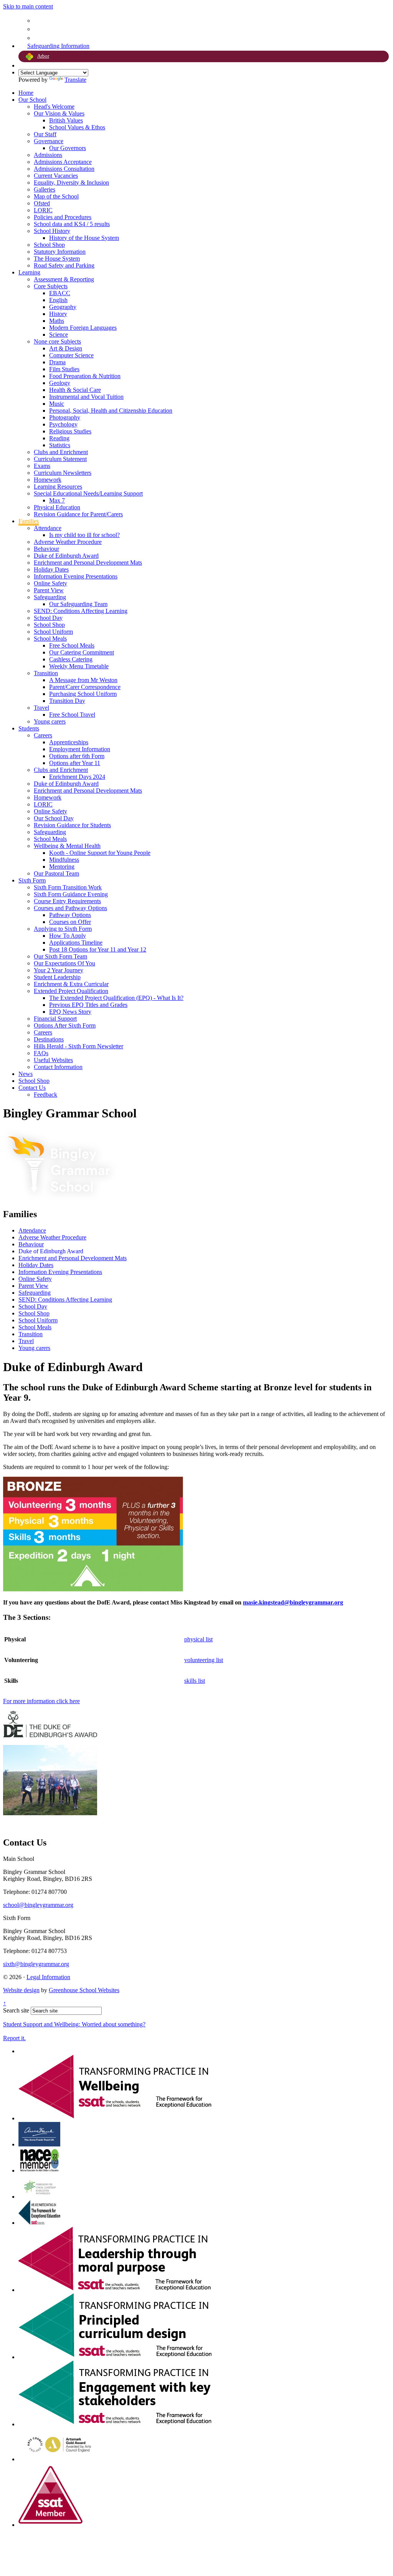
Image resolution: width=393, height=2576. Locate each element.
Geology (60, 383)
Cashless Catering (71, 659)
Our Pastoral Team (56, 873)
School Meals (50, 639)
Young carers (50, 721)
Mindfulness (64, 860)
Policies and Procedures (63, 217)
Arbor (43, 56)
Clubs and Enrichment (61, 452)
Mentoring (62, 867)
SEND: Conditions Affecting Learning (81, 611)
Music (57, 404)
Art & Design (66, 348)
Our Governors (68, 148)
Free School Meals (72, 645)
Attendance (48, 528)
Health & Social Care (75, 390)
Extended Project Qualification (71, 991)
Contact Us (32, 1088)
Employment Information (80, 749)
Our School (32, 100)
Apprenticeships (69, 742)
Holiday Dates (51, 569)
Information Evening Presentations (76, 576)
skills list (195, 1681)
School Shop (49, 245)
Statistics (60, 445)
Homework (48, 480)
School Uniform (53, 632)
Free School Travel (72, 715)
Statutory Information (60, 252)
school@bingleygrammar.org (38, 1905)
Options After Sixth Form (65, 1025)
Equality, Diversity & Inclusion (71, 183)
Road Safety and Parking (64, 265)
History (58, 314)
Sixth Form (32, 880)
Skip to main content (28, 6)
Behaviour (46, 549)
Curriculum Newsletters (63, 473)
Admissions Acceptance (63, 162)
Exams (42, 466)
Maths (57, 321)
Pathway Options (70, 915)
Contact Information (58, 1067)
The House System (57, 259)
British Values (66, 120)
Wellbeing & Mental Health (67, 846)
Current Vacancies (56, 176)
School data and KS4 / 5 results (72, 224)
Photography (65, 417)
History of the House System (84, 238)
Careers (43, 735)
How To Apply (68, 936)
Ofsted (42, 203)
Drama (57, 362)
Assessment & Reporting (64, 279)
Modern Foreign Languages (83, 328)
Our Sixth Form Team (60, 956)
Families (29, 521)
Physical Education (57, 507)
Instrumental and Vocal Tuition (86, 397)
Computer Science (71, 355)
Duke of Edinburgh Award (66, 556)
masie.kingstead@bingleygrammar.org (293, 1602)
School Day (48, 618)
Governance (49, 141)
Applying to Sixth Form (63, 929)
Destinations (49, 1039)
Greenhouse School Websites (84, 1990)
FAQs (41, 1053)
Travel (41, 708)
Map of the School (56, 196)
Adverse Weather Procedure (68, 542)
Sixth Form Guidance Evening (71, 894)
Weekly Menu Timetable (79, 666)
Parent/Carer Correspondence (85, 687)
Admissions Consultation (64, 169)
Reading (59, 438)
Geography (63, 307)
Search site (16, 2010)
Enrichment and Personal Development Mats (88, 563)
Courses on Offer (70, 922)
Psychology (63, 424)
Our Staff (45, 134)
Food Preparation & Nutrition (85, 376)
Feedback (45, 1095)
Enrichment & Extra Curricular (71, 984)
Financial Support (55, 1019)
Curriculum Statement (60, 459)
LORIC (43, 210)
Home (26, 93)
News (26, 1074)
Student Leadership (57, 977)
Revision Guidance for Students (72, 825)
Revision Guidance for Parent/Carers (78, 514)
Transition (46, 673)
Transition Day (67, 701)
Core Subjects (51, 286)
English (58, 300)
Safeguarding (50, 597)
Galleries (45, 189)
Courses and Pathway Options (70, 908)
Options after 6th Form (77, 756)
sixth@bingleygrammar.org (36, 1964)
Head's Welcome (54, 107)
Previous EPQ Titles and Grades (88, 1005)
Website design (21, 1990)
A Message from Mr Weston (83, 680)
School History (52, 231)
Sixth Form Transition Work (68, 887)
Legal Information (48, 1977)
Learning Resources (58, 487)
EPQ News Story (70, 1012)
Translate (75, 80)
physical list (198, 1639)
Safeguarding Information (58, 46)
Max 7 (57, 500)
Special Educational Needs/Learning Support (88, 493)
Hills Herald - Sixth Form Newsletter (78, 1046)
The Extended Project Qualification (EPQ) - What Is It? (116, 998)
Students (29, 728)
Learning (29, 272)
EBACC (60, 293)
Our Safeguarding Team (78, 604)
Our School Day (54, 818)
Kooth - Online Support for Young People (100, 853)
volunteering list (204, 1660)
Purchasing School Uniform (83, 694)
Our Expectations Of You (64, 963)
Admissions (48, 155)
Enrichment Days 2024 (77, 777)
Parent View (49, 590)
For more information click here (41, 1701)
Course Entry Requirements (67, 901)
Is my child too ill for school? (84, 535)
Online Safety (50, 583)
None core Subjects (57, 341)
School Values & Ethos (77, 127)
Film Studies (64, 369)
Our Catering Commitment (82, 652)
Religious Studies (70, 431)
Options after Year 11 (75, 763)
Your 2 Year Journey (59, 970)
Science (59, 335)
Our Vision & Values (59, 113)
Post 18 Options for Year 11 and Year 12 (98, 949)
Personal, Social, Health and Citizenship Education (111, 411)
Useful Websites (53, 1060)
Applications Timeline (76, 943)
